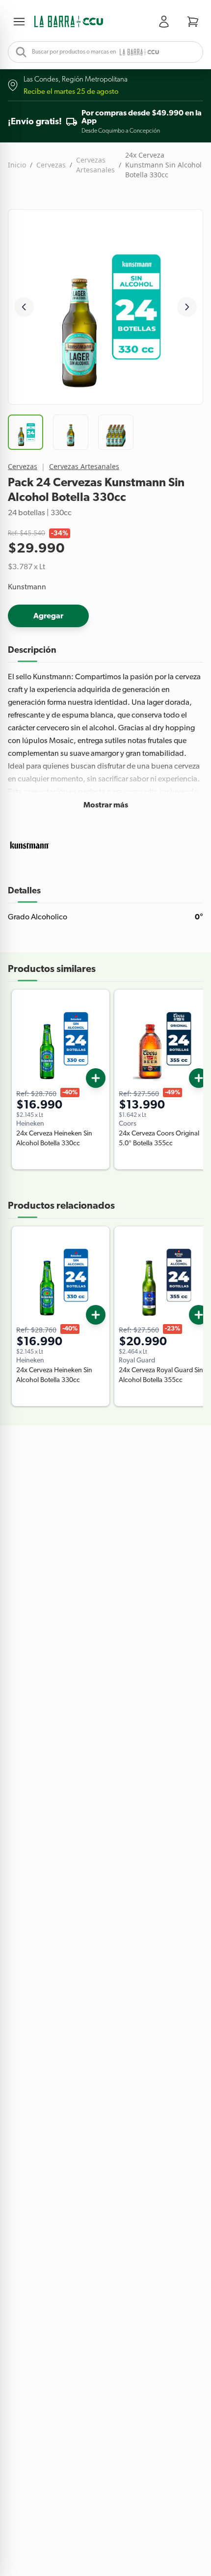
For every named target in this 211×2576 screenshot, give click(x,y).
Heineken (30, 1124)
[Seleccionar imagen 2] (71, 432)
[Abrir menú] (21, 22)
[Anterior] (24, 307)
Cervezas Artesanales (95, 165)
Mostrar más (106, 805)
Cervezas (51, 165)
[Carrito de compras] (193, 22)
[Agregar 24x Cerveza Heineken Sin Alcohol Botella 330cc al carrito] (96, 1078)
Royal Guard (137, 1360)
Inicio (17, 165)
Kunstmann (27, 587)
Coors (128, 1124)
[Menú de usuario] (166, 22)
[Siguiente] (187, 307)
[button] (69, 22)
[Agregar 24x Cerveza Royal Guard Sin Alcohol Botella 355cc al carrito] (199, 1315)
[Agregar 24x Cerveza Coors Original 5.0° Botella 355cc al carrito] (199, 1078)
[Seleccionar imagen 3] (116, 432)
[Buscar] (18, 52)
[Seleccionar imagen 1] (26, 432)
